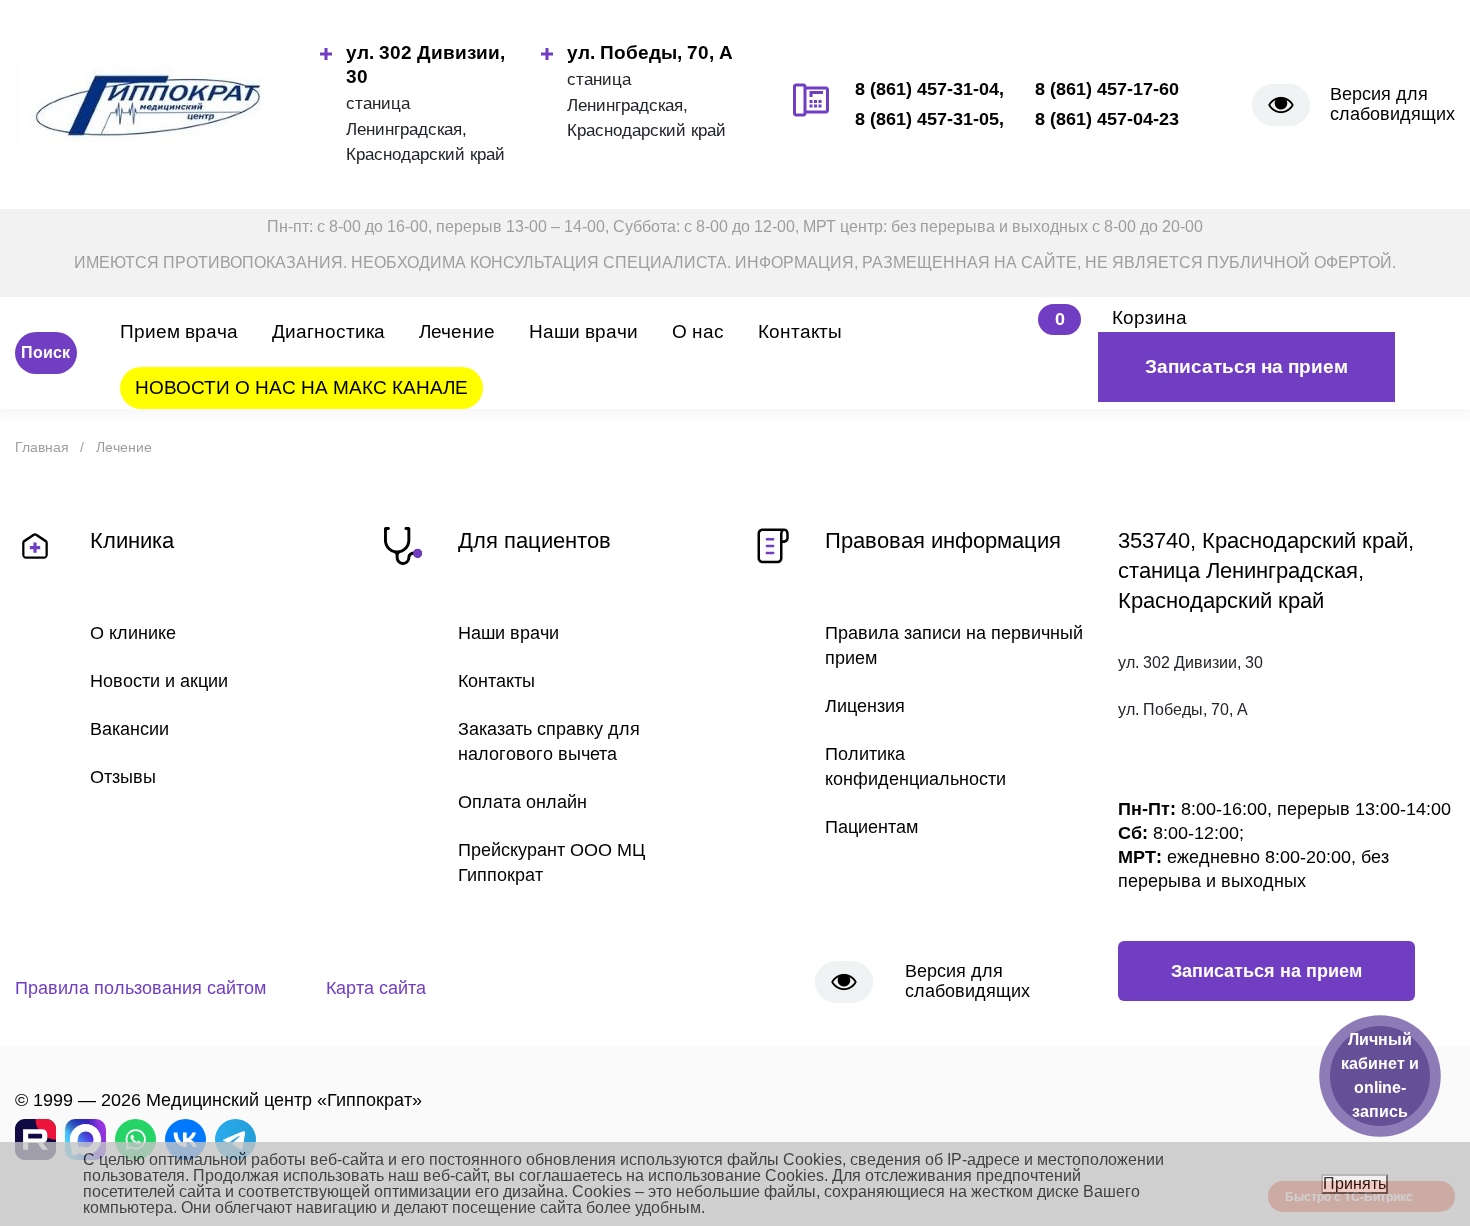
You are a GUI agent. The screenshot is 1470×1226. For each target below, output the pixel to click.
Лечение (457, 331)
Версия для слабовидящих (1392, 104)
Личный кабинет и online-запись (1380, 1075)
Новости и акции (159, 681)
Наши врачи (583, 331)
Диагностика (328, 331)
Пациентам (871, 827)
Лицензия (865, 706)
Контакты (800, 331)
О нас (698, 331)
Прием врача (179, 331)
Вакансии (129, 729)
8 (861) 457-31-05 (927, 119)
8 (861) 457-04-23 (1107, 119)
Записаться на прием (1246, 366)
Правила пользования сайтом (140, 988)
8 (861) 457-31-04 (927, 89)
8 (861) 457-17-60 (1107, 89)
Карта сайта (376, 988)
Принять (1354, 1183)
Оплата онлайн (522, 802)
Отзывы (123, 777)
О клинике (133, 633)
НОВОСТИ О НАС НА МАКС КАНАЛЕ (301, 387)
